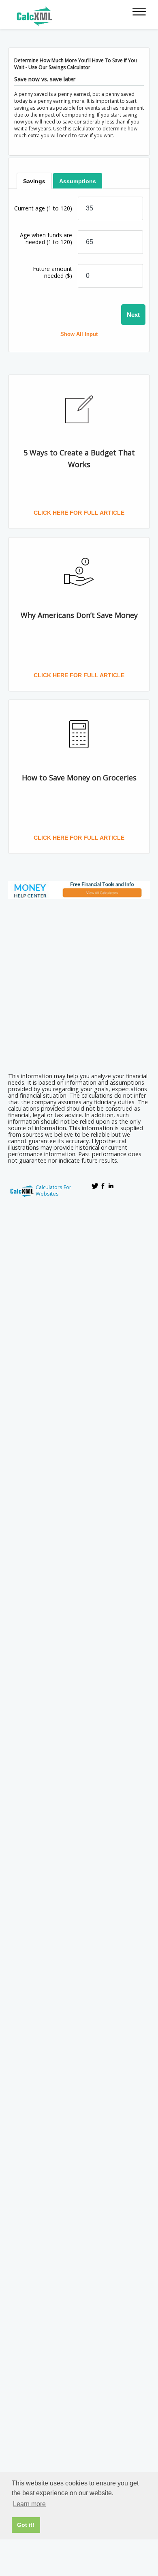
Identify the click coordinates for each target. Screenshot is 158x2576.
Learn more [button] (29, 2504)
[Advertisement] (79, 983)
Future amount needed (52, 272)
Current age (43, 208)
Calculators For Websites (53, 1190)
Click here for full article (79, 513)
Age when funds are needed (46, 238)
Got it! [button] (26, 2525)
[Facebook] (103, 1186)
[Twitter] (95, 1186)
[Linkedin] (111, 1186)
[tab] (34, 181)
